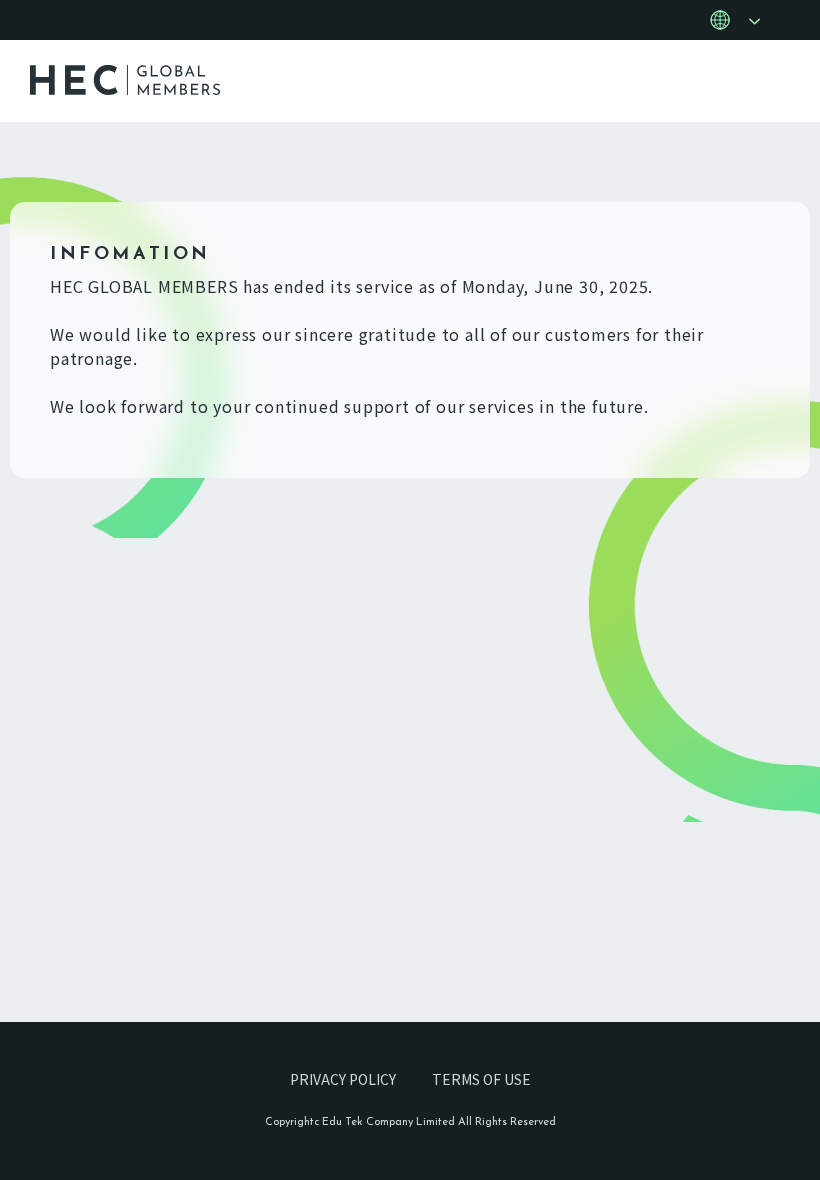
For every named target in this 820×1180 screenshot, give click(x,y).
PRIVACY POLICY (343, 1079)
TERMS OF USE (481, 1079)
